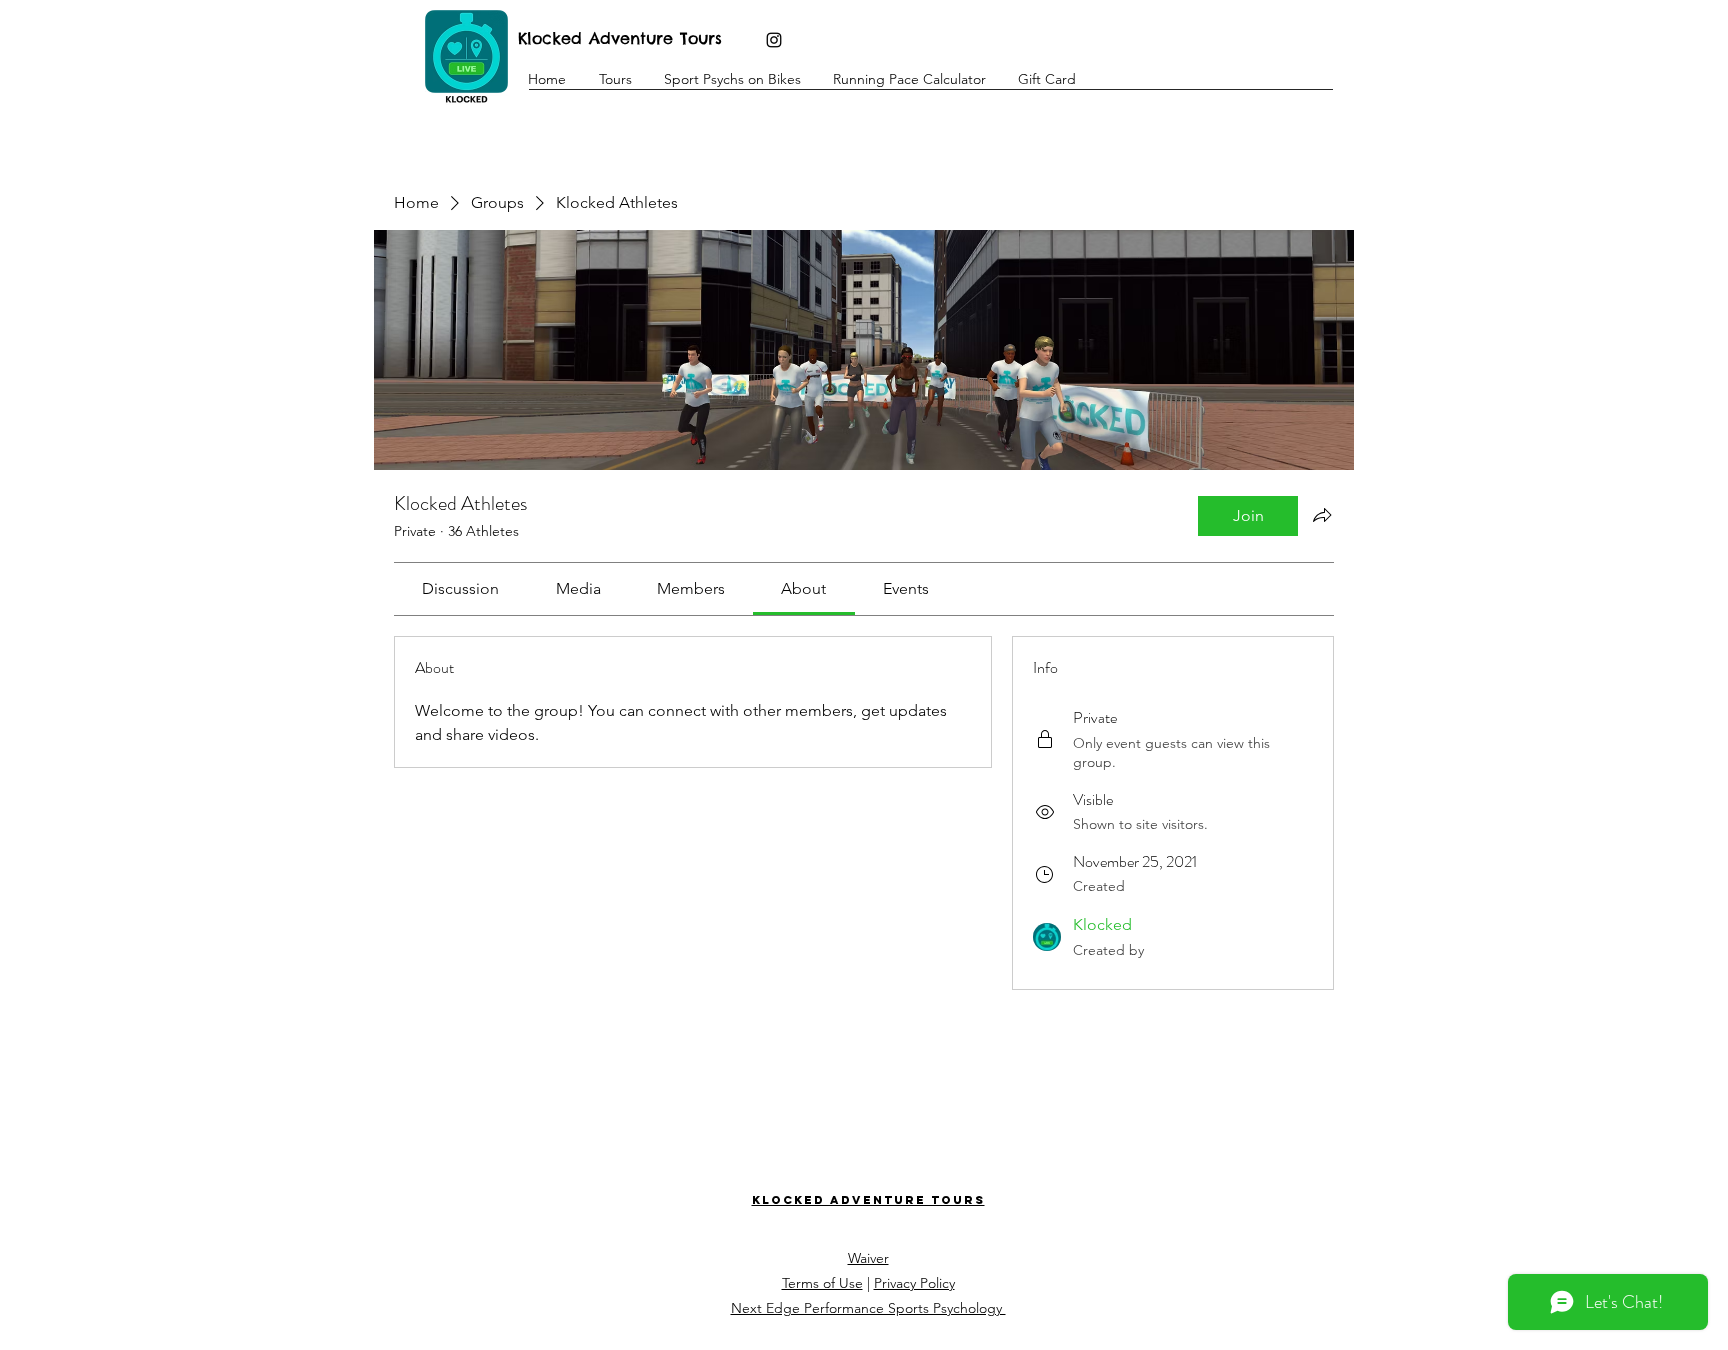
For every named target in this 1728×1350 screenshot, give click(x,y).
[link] (460, 588)
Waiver (868, 1258)
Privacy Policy (914, 1283)
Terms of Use (822, 1283)
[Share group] (1322, 515)
